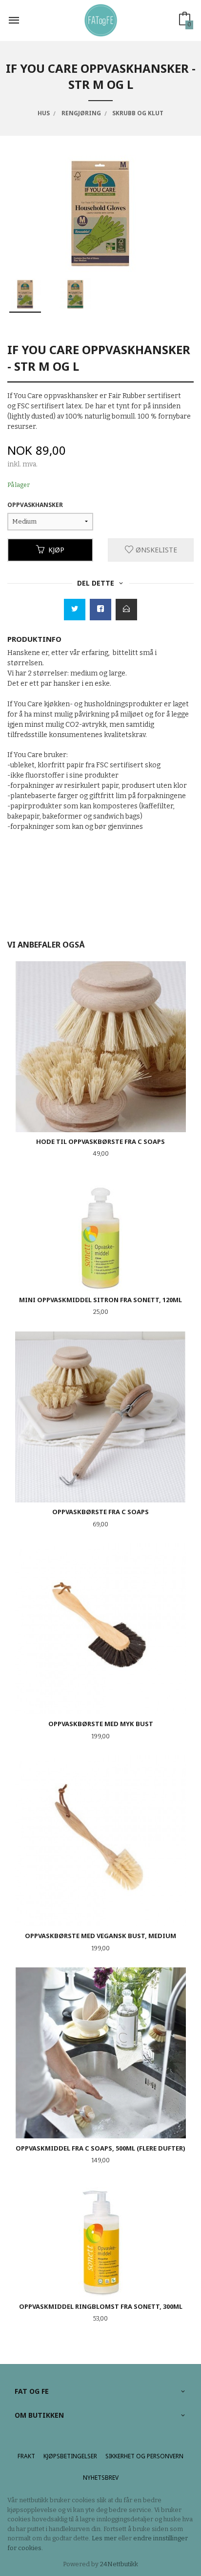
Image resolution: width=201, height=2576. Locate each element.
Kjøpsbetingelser (70, 2456)
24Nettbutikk (119, 2564)
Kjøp (56, 550)
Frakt (26, 2456)
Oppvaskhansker (35, 505)
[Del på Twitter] (75, 610)
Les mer (104, 2538)
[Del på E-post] (126, 610)
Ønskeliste (155, 550)
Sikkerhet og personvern (144, 2456)
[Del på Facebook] (100, 610)
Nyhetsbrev (101, 2478)
